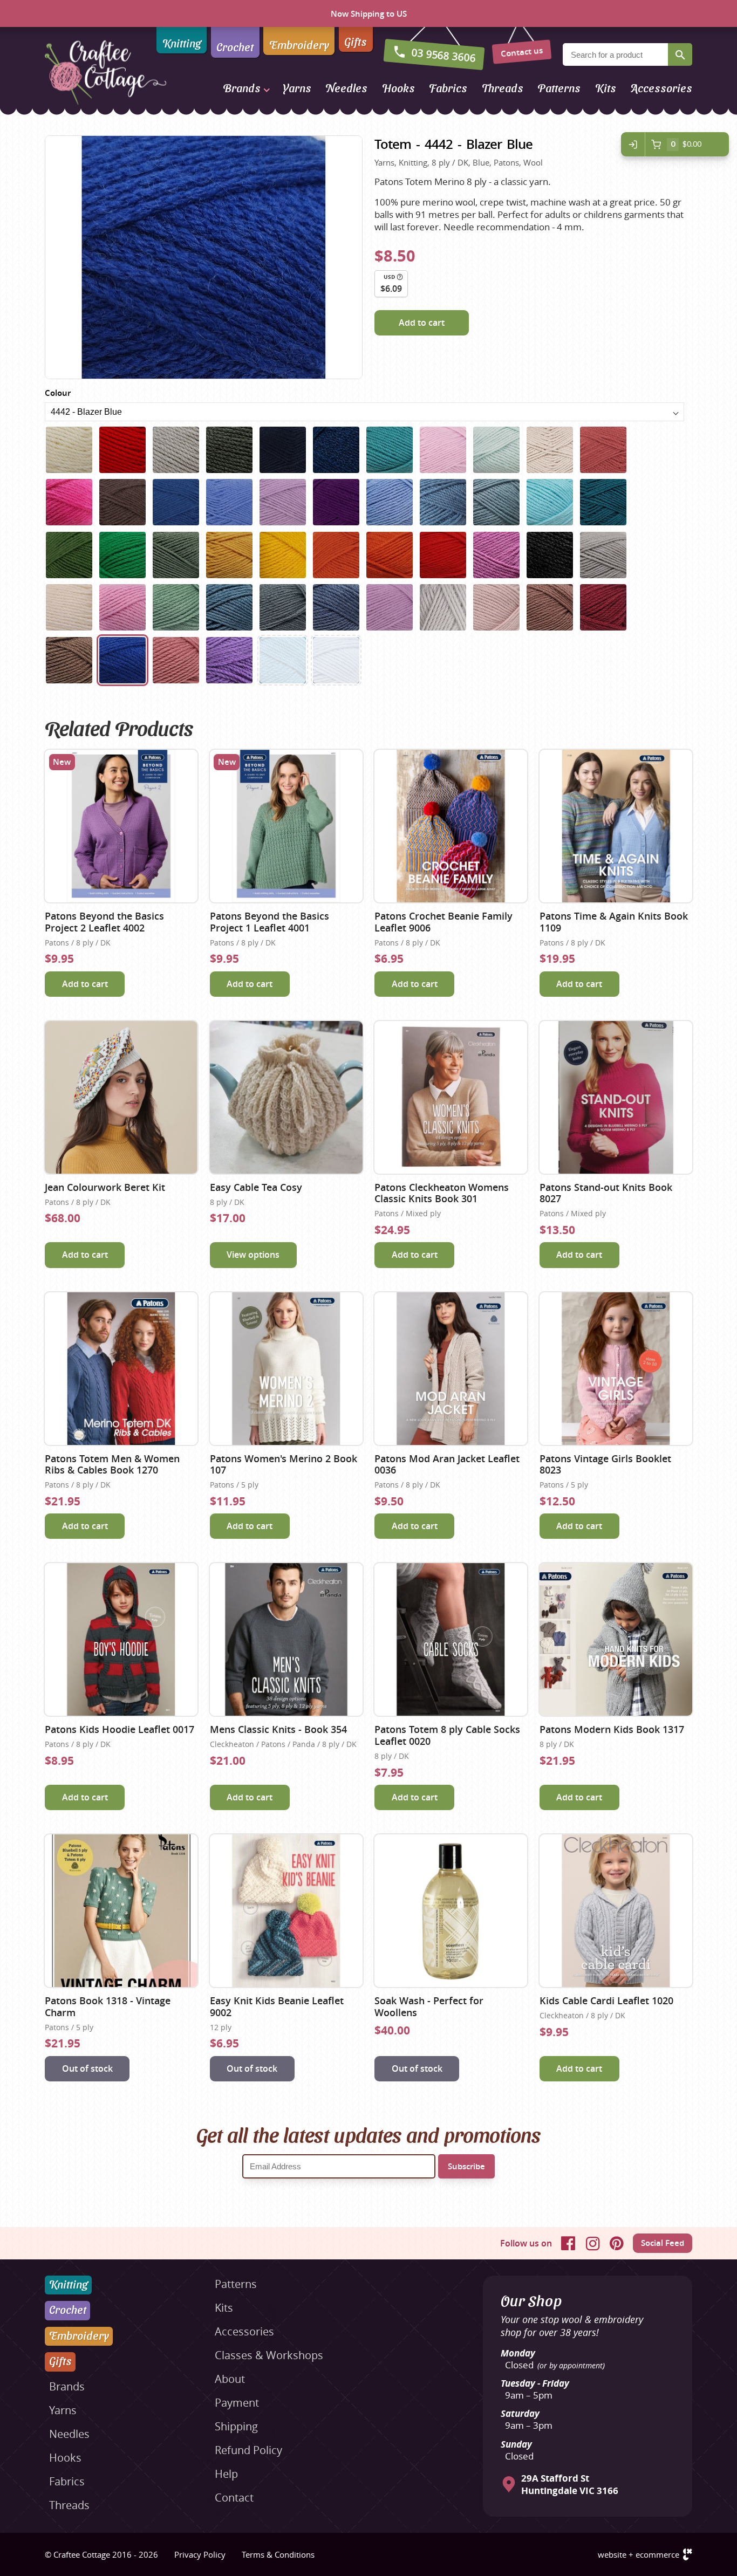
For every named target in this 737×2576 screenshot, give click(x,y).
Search (680, 54)
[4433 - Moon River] (336, 607)
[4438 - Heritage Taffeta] (550, 607)
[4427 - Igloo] (69, 607)
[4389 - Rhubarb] (69, 502)
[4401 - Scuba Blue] (443, 502)
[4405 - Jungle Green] (603, 502)
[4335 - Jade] (390, 450)
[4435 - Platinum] (443, 607)
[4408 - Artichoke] (176, 555)
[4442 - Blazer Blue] (122, 660)
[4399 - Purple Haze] (336, 502)
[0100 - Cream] (69, 450)
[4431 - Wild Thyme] (283, 607)
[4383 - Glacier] (496, 450)
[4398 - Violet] (283, 502)
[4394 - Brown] (122, 502)
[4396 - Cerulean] (229, 502)
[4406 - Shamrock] (69, 555)
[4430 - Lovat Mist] (229, 607)
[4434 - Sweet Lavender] (390, 607)
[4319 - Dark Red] (122, 450)
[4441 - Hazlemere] (69, 660)
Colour (58, 393)
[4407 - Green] (122, 555)
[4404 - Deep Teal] (283, 660)
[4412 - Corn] (229, 555)
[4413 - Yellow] (283, 555)
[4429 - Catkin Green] (176, 607)
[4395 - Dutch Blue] (176, 502)
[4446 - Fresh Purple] (229, 660)
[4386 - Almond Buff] (550, 450)
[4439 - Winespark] (603, 607)
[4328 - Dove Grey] (176, 450)
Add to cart (422, 323)
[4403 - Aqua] (550, 502)
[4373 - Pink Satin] (443, 450)
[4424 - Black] (550, 555)
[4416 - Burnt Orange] (336, 555)
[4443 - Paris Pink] (176, 660)
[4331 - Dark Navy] (283, 450)
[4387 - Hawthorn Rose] (603, 450)
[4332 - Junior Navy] (336, 450)
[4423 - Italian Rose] (496, 555)
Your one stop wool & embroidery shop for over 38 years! (572, 2326)
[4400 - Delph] (390, 502)
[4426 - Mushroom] (603, 555)
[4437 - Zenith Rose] (496, 607)
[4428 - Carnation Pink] (122, 607)
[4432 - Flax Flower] (336, 660)
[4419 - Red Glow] (443, 555)
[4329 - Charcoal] (229, 450)
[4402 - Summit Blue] (496, 502)
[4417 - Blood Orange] (390, 555)
